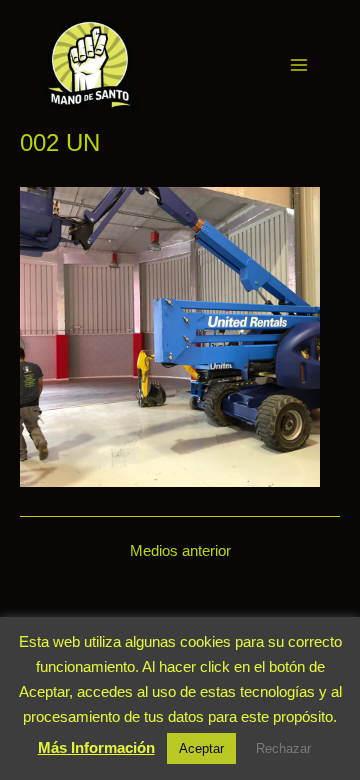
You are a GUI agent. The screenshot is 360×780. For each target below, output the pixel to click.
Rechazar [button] (283, 748)
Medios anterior (180, 551)
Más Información (96, 747)
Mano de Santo (167, 64)
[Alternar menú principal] (299, 65)
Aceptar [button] (201, 748)
